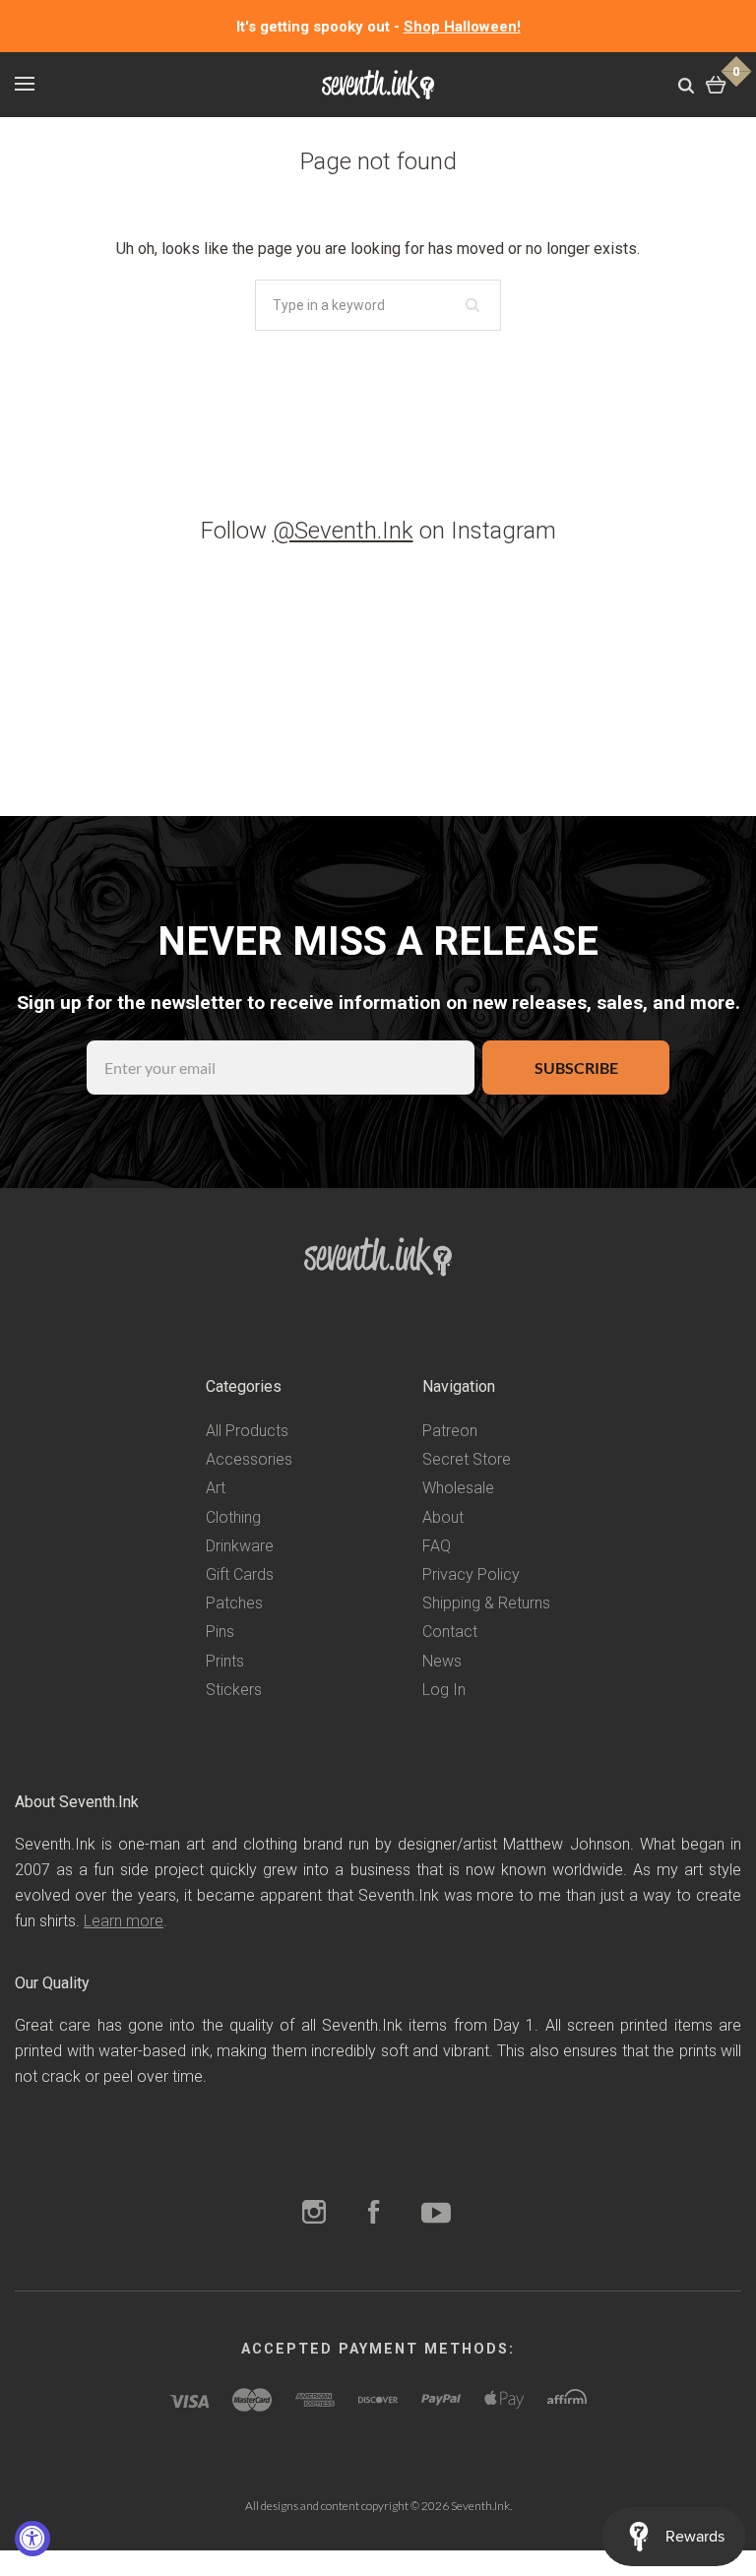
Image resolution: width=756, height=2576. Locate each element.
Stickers (234, 1690)
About (443, 1517)
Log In (444, 1690)
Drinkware (240, 1546)
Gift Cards (240, 1574)
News (442, 1661)
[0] (716, 84)
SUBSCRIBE (576, 1068)
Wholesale (458, 1488)
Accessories (249, 1459)
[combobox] (378, 305)
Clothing (233, 1517)
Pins (220, 1632)
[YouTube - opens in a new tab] (436, 2214)
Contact (450, 1632)
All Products (247, 1431)
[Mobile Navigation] (25, 84)
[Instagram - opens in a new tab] (314, 2214)
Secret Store (467, 1459)
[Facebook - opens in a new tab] (374, 2214)
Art (216, 1488)
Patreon (450, 1431)
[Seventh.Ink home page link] (378, 85)
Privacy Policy (471, 1574)
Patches (234, 1603)
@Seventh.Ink (343, 531)
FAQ (437, 1546)
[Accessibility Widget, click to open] (32, 2539)
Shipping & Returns (486, 1603)
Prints (225, 1661)
